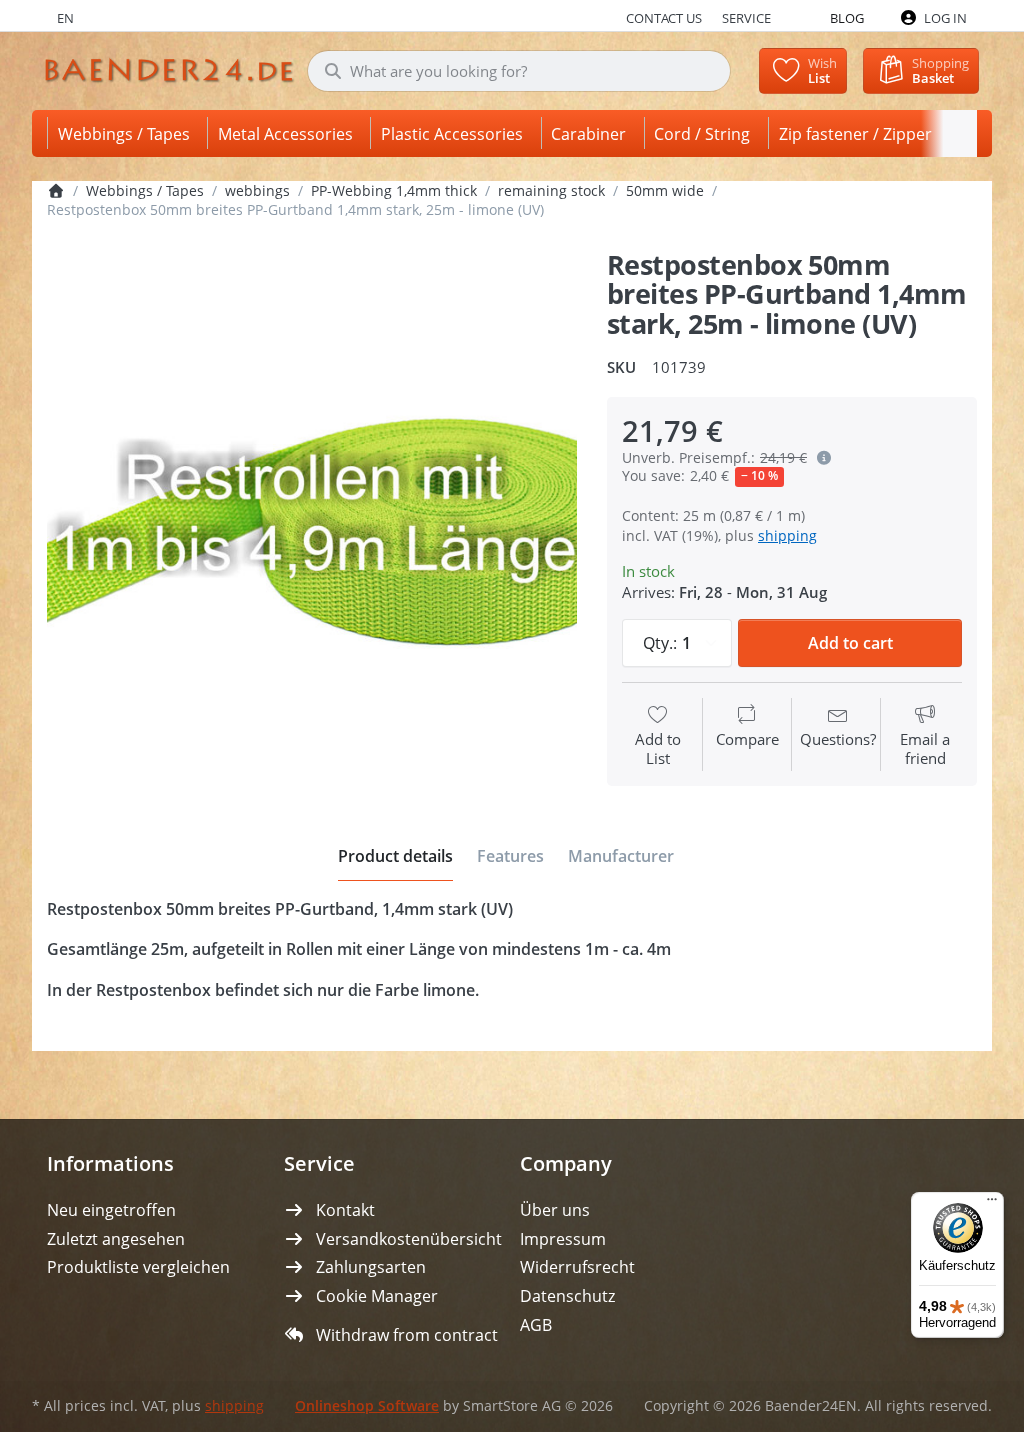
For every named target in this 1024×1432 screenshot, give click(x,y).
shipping (787, 535)
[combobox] (519, 71)
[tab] (395, 857)
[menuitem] (127, 133)
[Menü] (992, 1204)
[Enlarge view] (312, 515)
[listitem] (312, 515)
